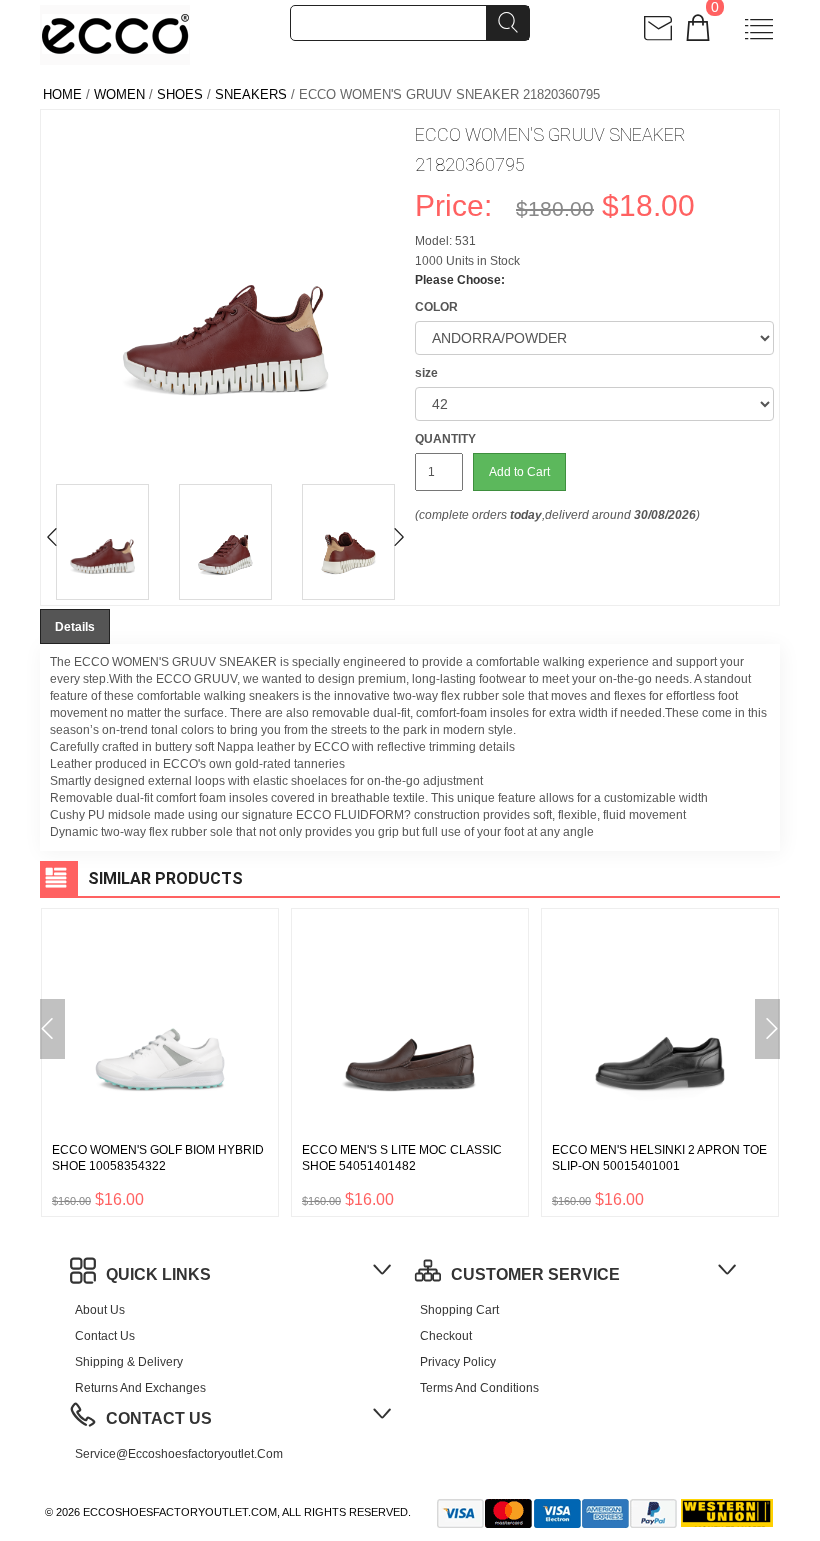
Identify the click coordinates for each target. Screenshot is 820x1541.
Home (62, 94)
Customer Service (535, 1274)
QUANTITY (445, 439)
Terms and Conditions (479, 1388)
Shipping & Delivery (129, 1362)
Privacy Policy (458, 1362)
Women (119, 94)
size (426, 373)
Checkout (446, 1336)
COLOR (436, 307)
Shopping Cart (459, 1310)
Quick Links (158, 1274)
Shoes (180, 94)
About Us (100, 1310)
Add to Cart (519, 472)
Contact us (105, 1336)
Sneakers (251, 94)
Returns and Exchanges (140, 1388)
